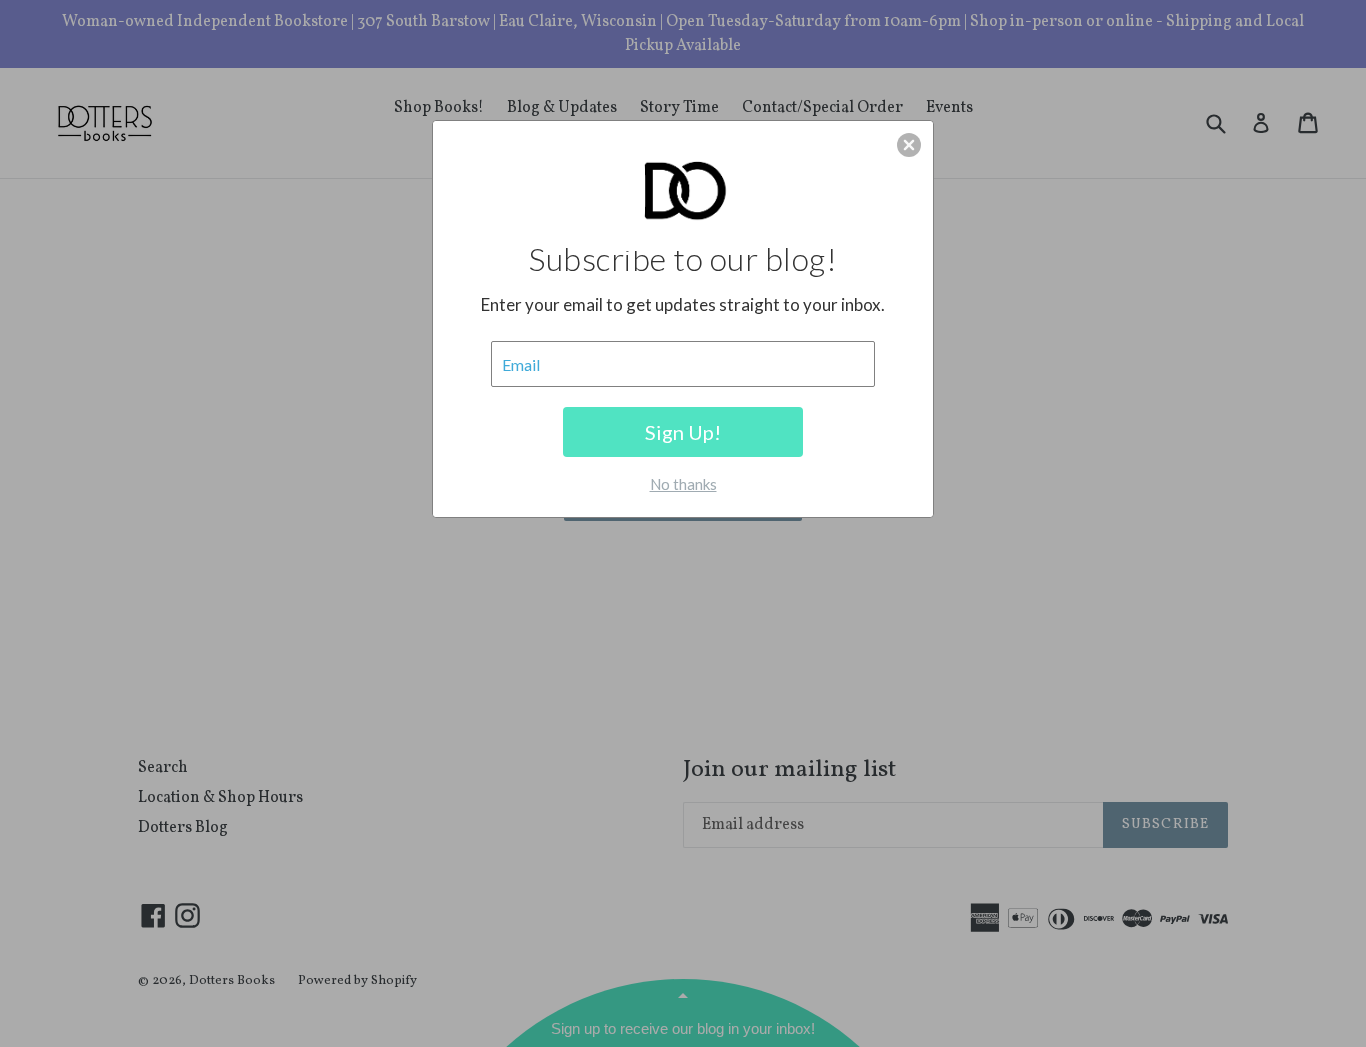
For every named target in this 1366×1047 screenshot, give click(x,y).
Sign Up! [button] (683, 432)
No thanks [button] (683, 484)
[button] (909, 145)
